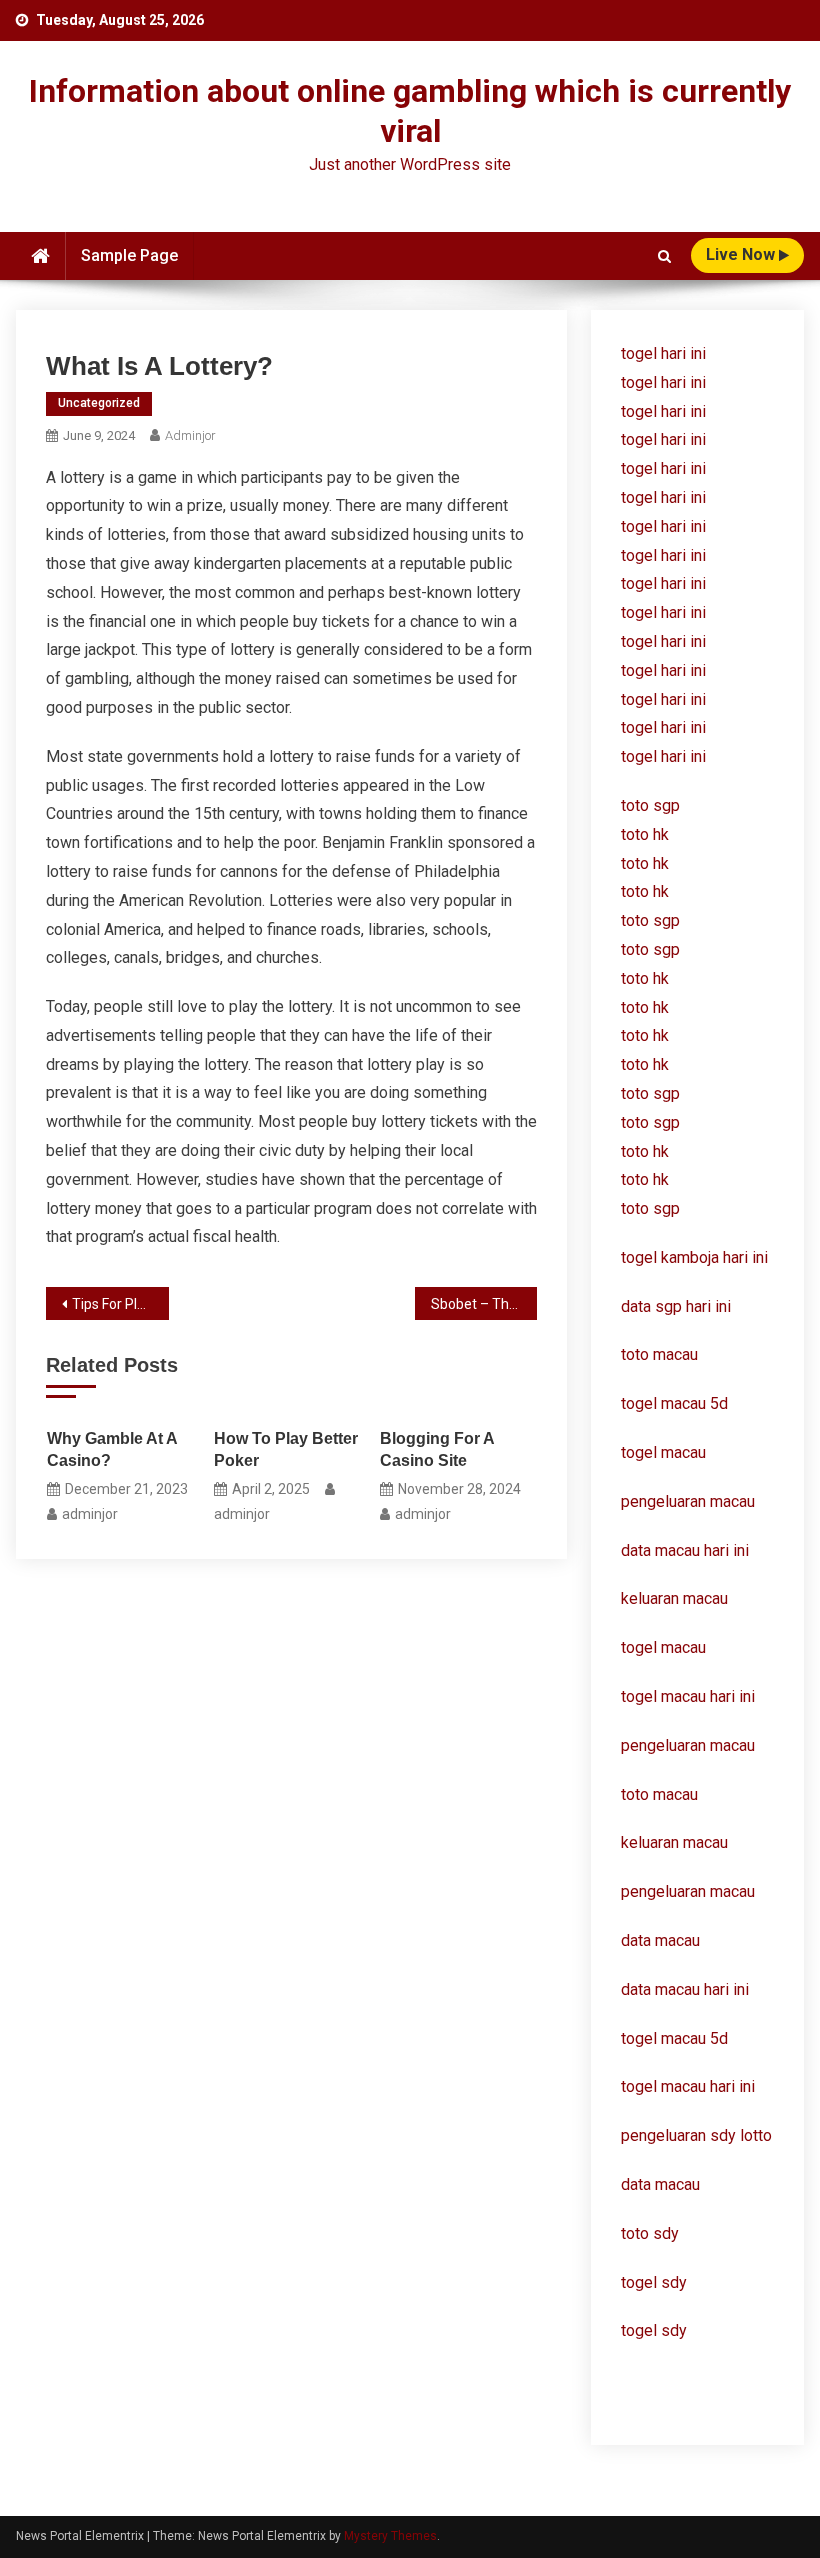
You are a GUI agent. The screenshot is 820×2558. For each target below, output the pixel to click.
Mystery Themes (390, 2536)
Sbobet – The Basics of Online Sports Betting (484, 1304)
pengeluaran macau (688, 1745)
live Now (742, 254)
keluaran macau (674, 1842)
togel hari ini (663, 353)
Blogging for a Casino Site (437, 1449)
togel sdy (654, 2282)
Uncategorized (99, 403)
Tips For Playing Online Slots (120, 1304)
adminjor (190, 435)
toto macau (659, 1794)
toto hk (645, 1179)
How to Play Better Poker (286, 1449)
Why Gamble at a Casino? (112, 1449)
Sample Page (129, 255)
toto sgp (650, 1208)
